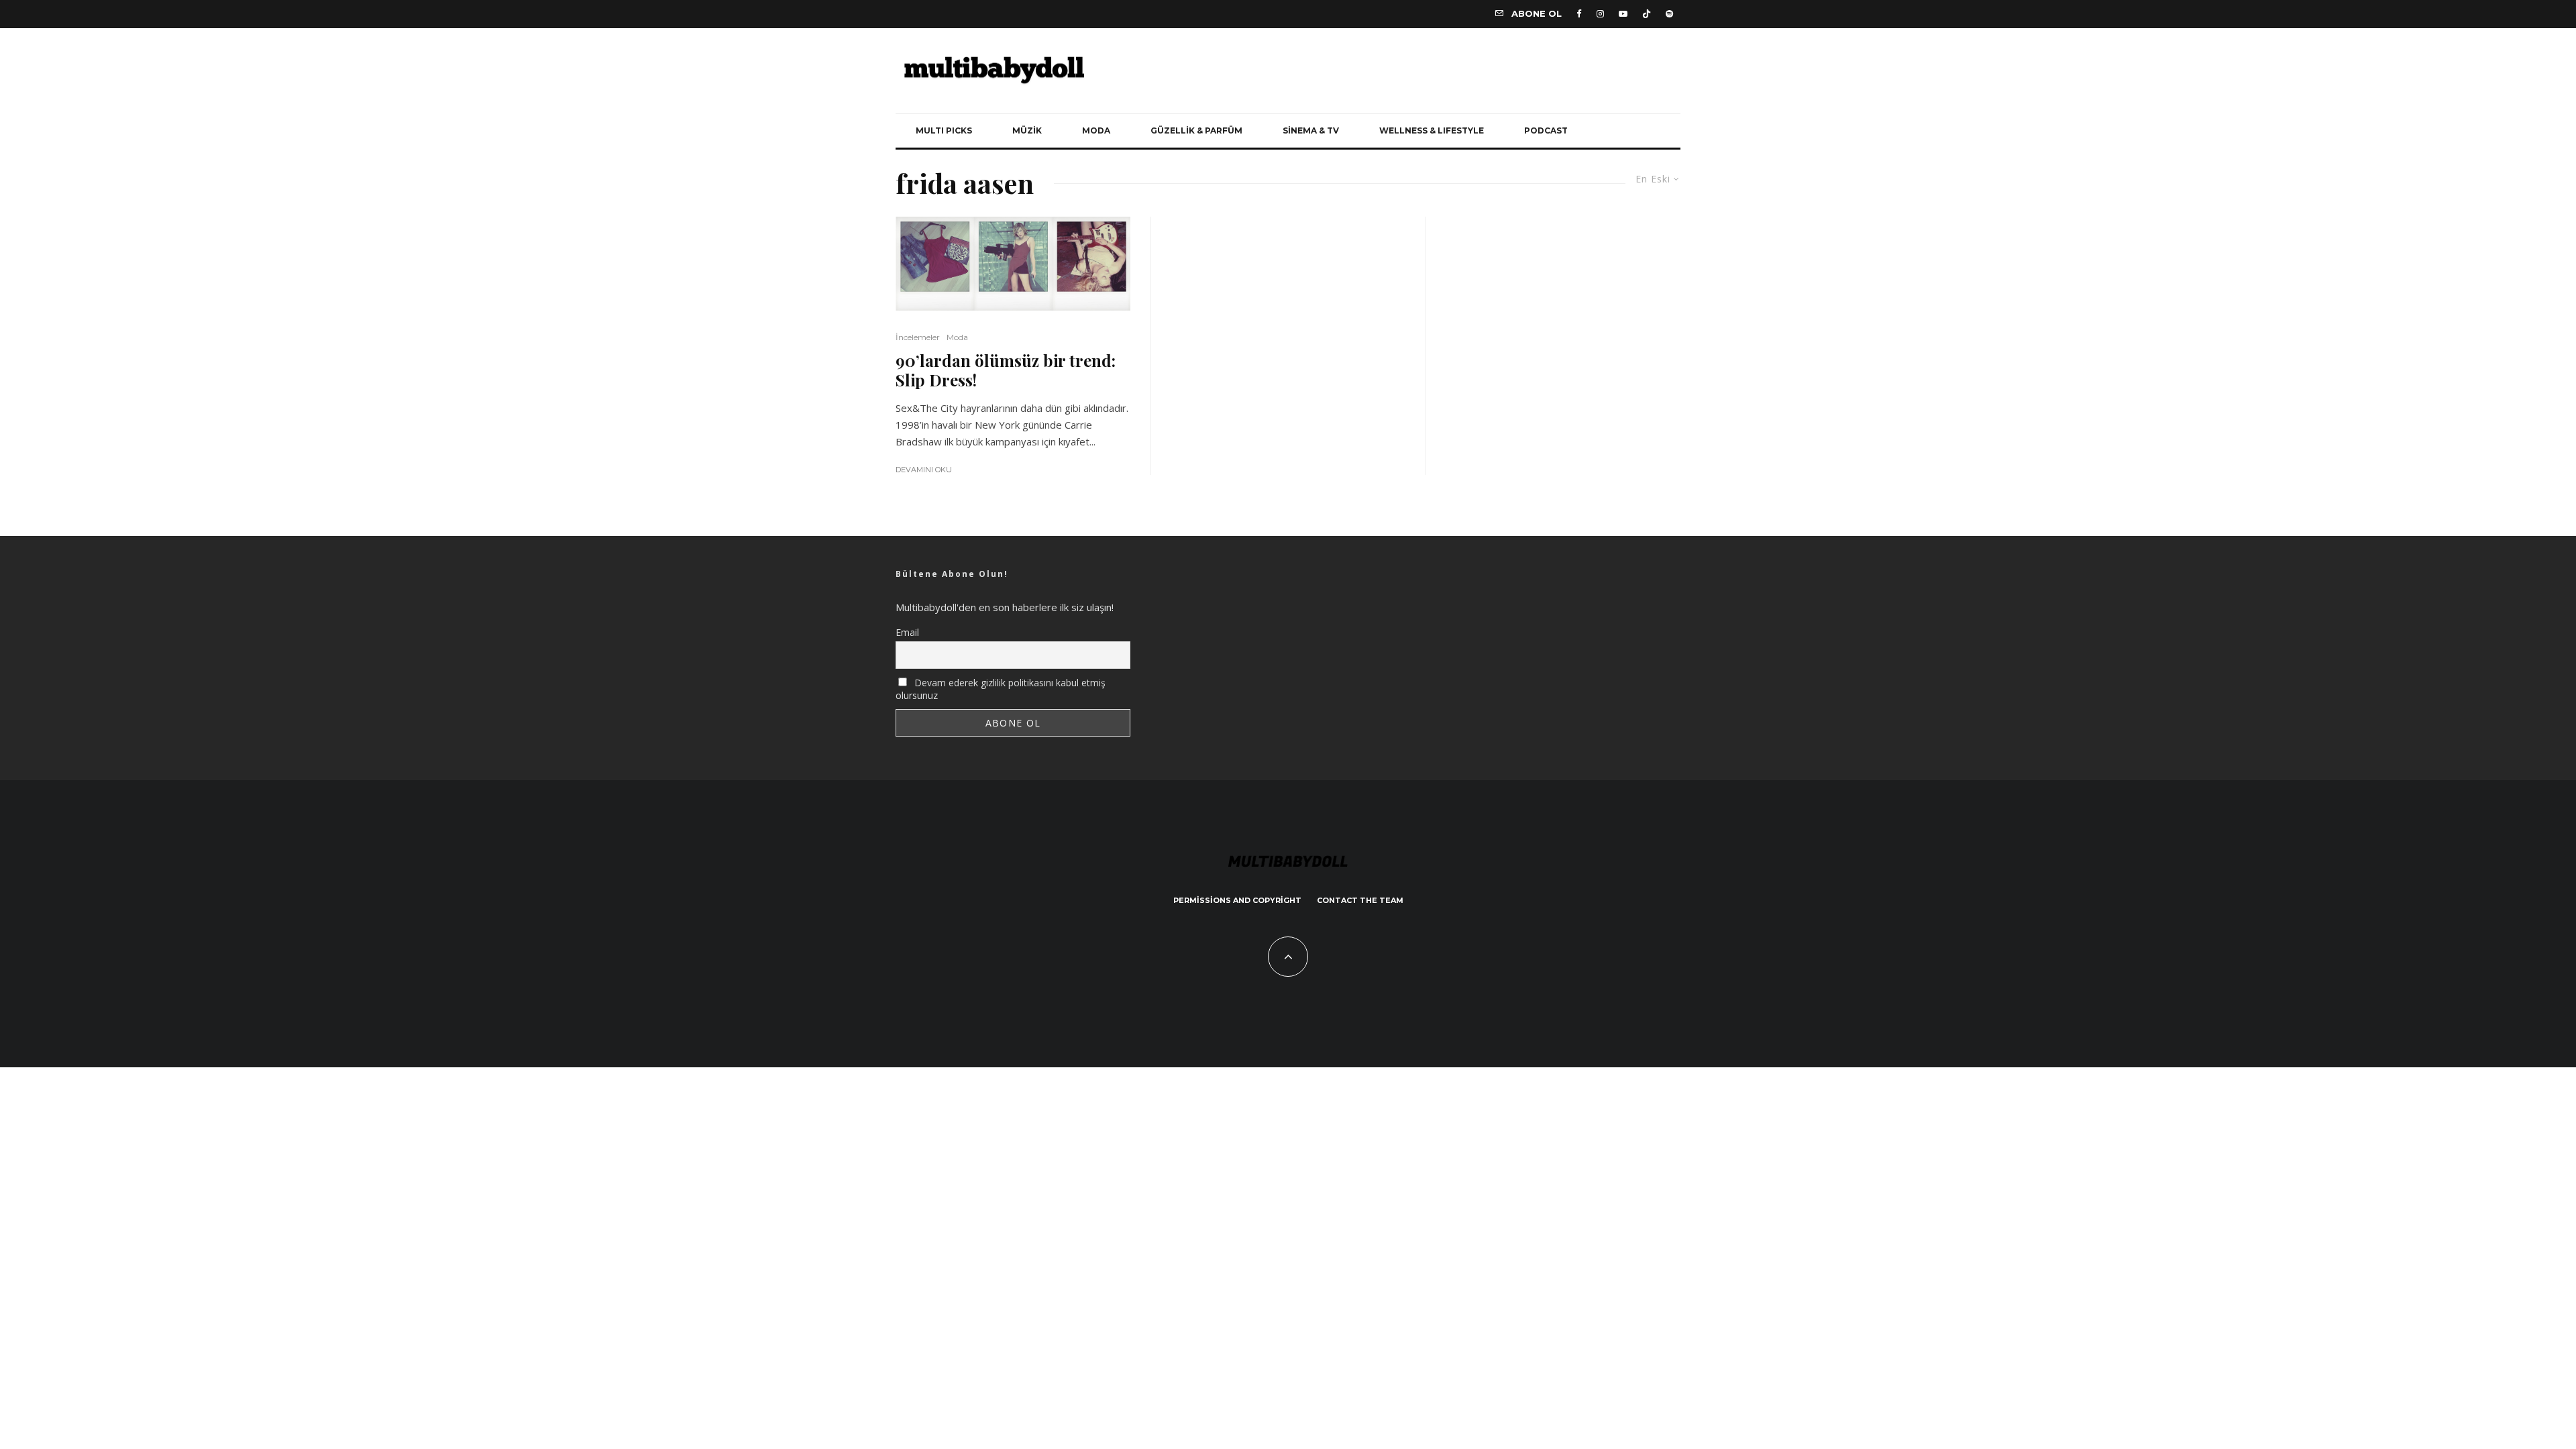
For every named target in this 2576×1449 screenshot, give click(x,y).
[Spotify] (1669, 14)
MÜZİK (1027, 130)
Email (907, 632)
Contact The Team (1360, 900)
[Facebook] (1579, 14)
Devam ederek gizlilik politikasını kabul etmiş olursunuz (1001, 689)
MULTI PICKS (944, 130)
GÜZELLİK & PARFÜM (1196, 130)
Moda (957, 337)
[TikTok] (1647, 14)
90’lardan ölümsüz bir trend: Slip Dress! (1006, 370)
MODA (1096, 130)
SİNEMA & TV (1311, 130)
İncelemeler (918, 337)
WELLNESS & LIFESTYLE (1432, 130)
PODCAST (1546, 130)
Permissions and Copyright (1237, 900)
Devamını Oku (924, 470)
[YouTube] (1623, 14)
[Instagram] (1600, 14)
